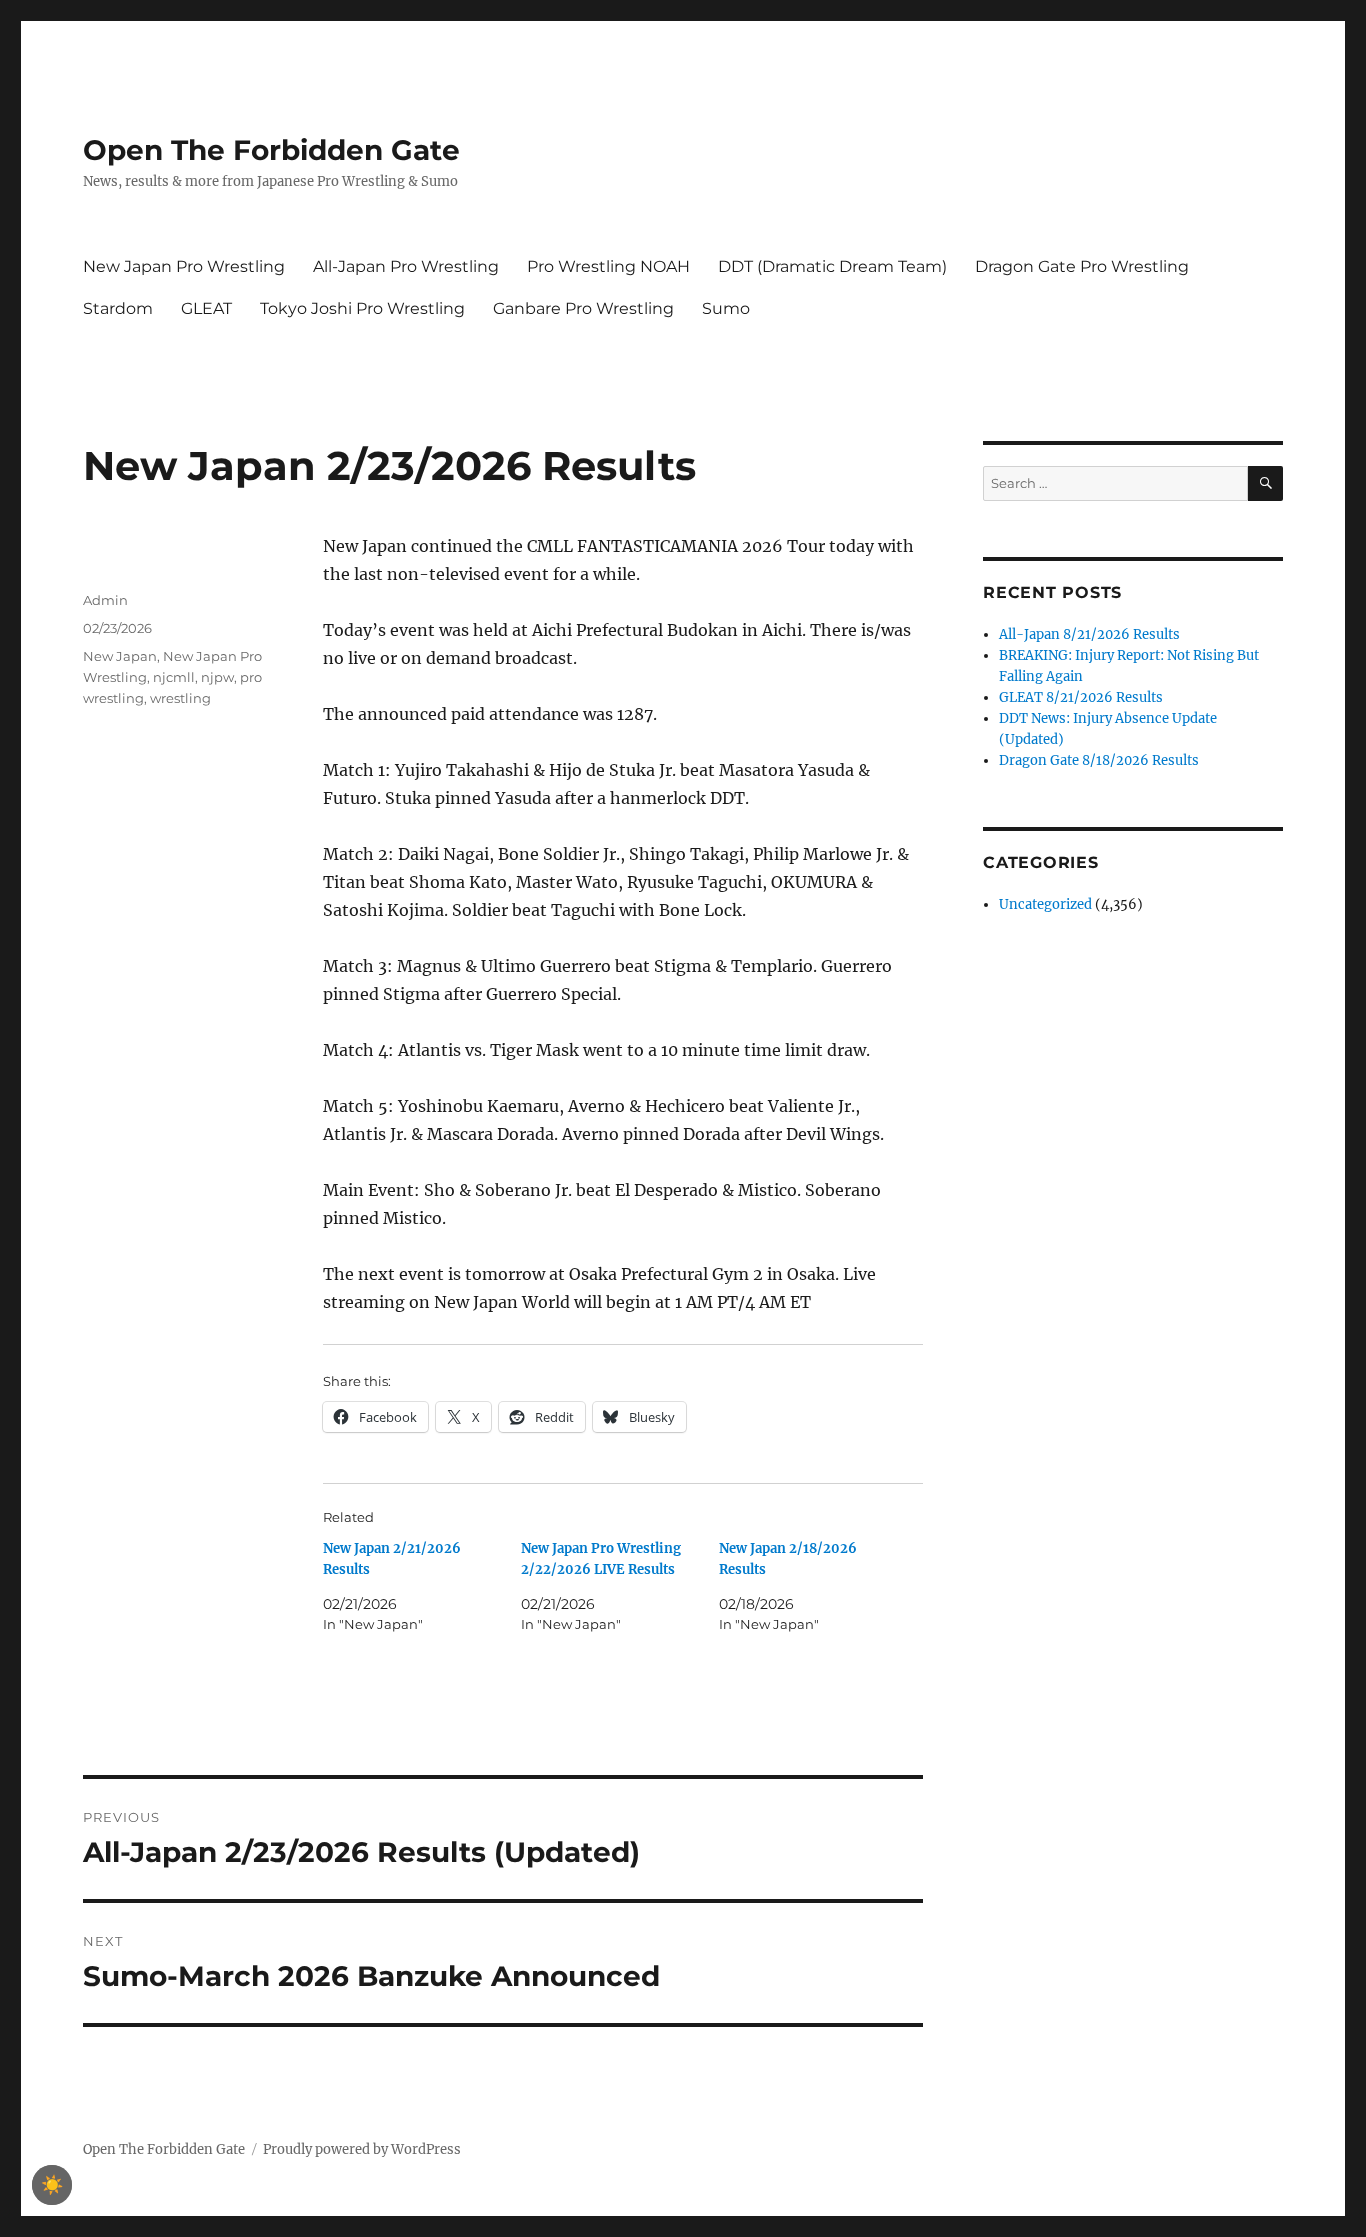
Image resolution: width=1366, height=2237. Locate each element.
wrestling (180, 698)
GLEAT (206, 308)
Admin (105, 600)
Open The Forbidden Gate (271, 150)
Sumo (726, 308)
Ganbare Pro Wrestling (583, 308)
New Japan (120, 656)
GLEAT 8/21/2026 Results (1081, 697)
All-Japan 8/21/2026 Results (1089, 634)
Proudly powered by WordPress (362, 2149)
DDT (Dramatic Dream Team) (832, 266)
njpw (217, 677)
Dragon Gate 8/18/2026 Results (1099, 760)
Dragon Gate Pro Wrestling (1082, 266)
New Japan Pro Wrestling (184, 266)
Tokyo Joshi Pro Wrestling (362, 308)
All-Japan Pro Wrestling (406, 266)
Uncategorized (1045, 904)
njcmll (174, 677)
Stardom (118, 308)
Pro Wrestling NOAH (608, 266)
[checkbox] (52, 2185)
